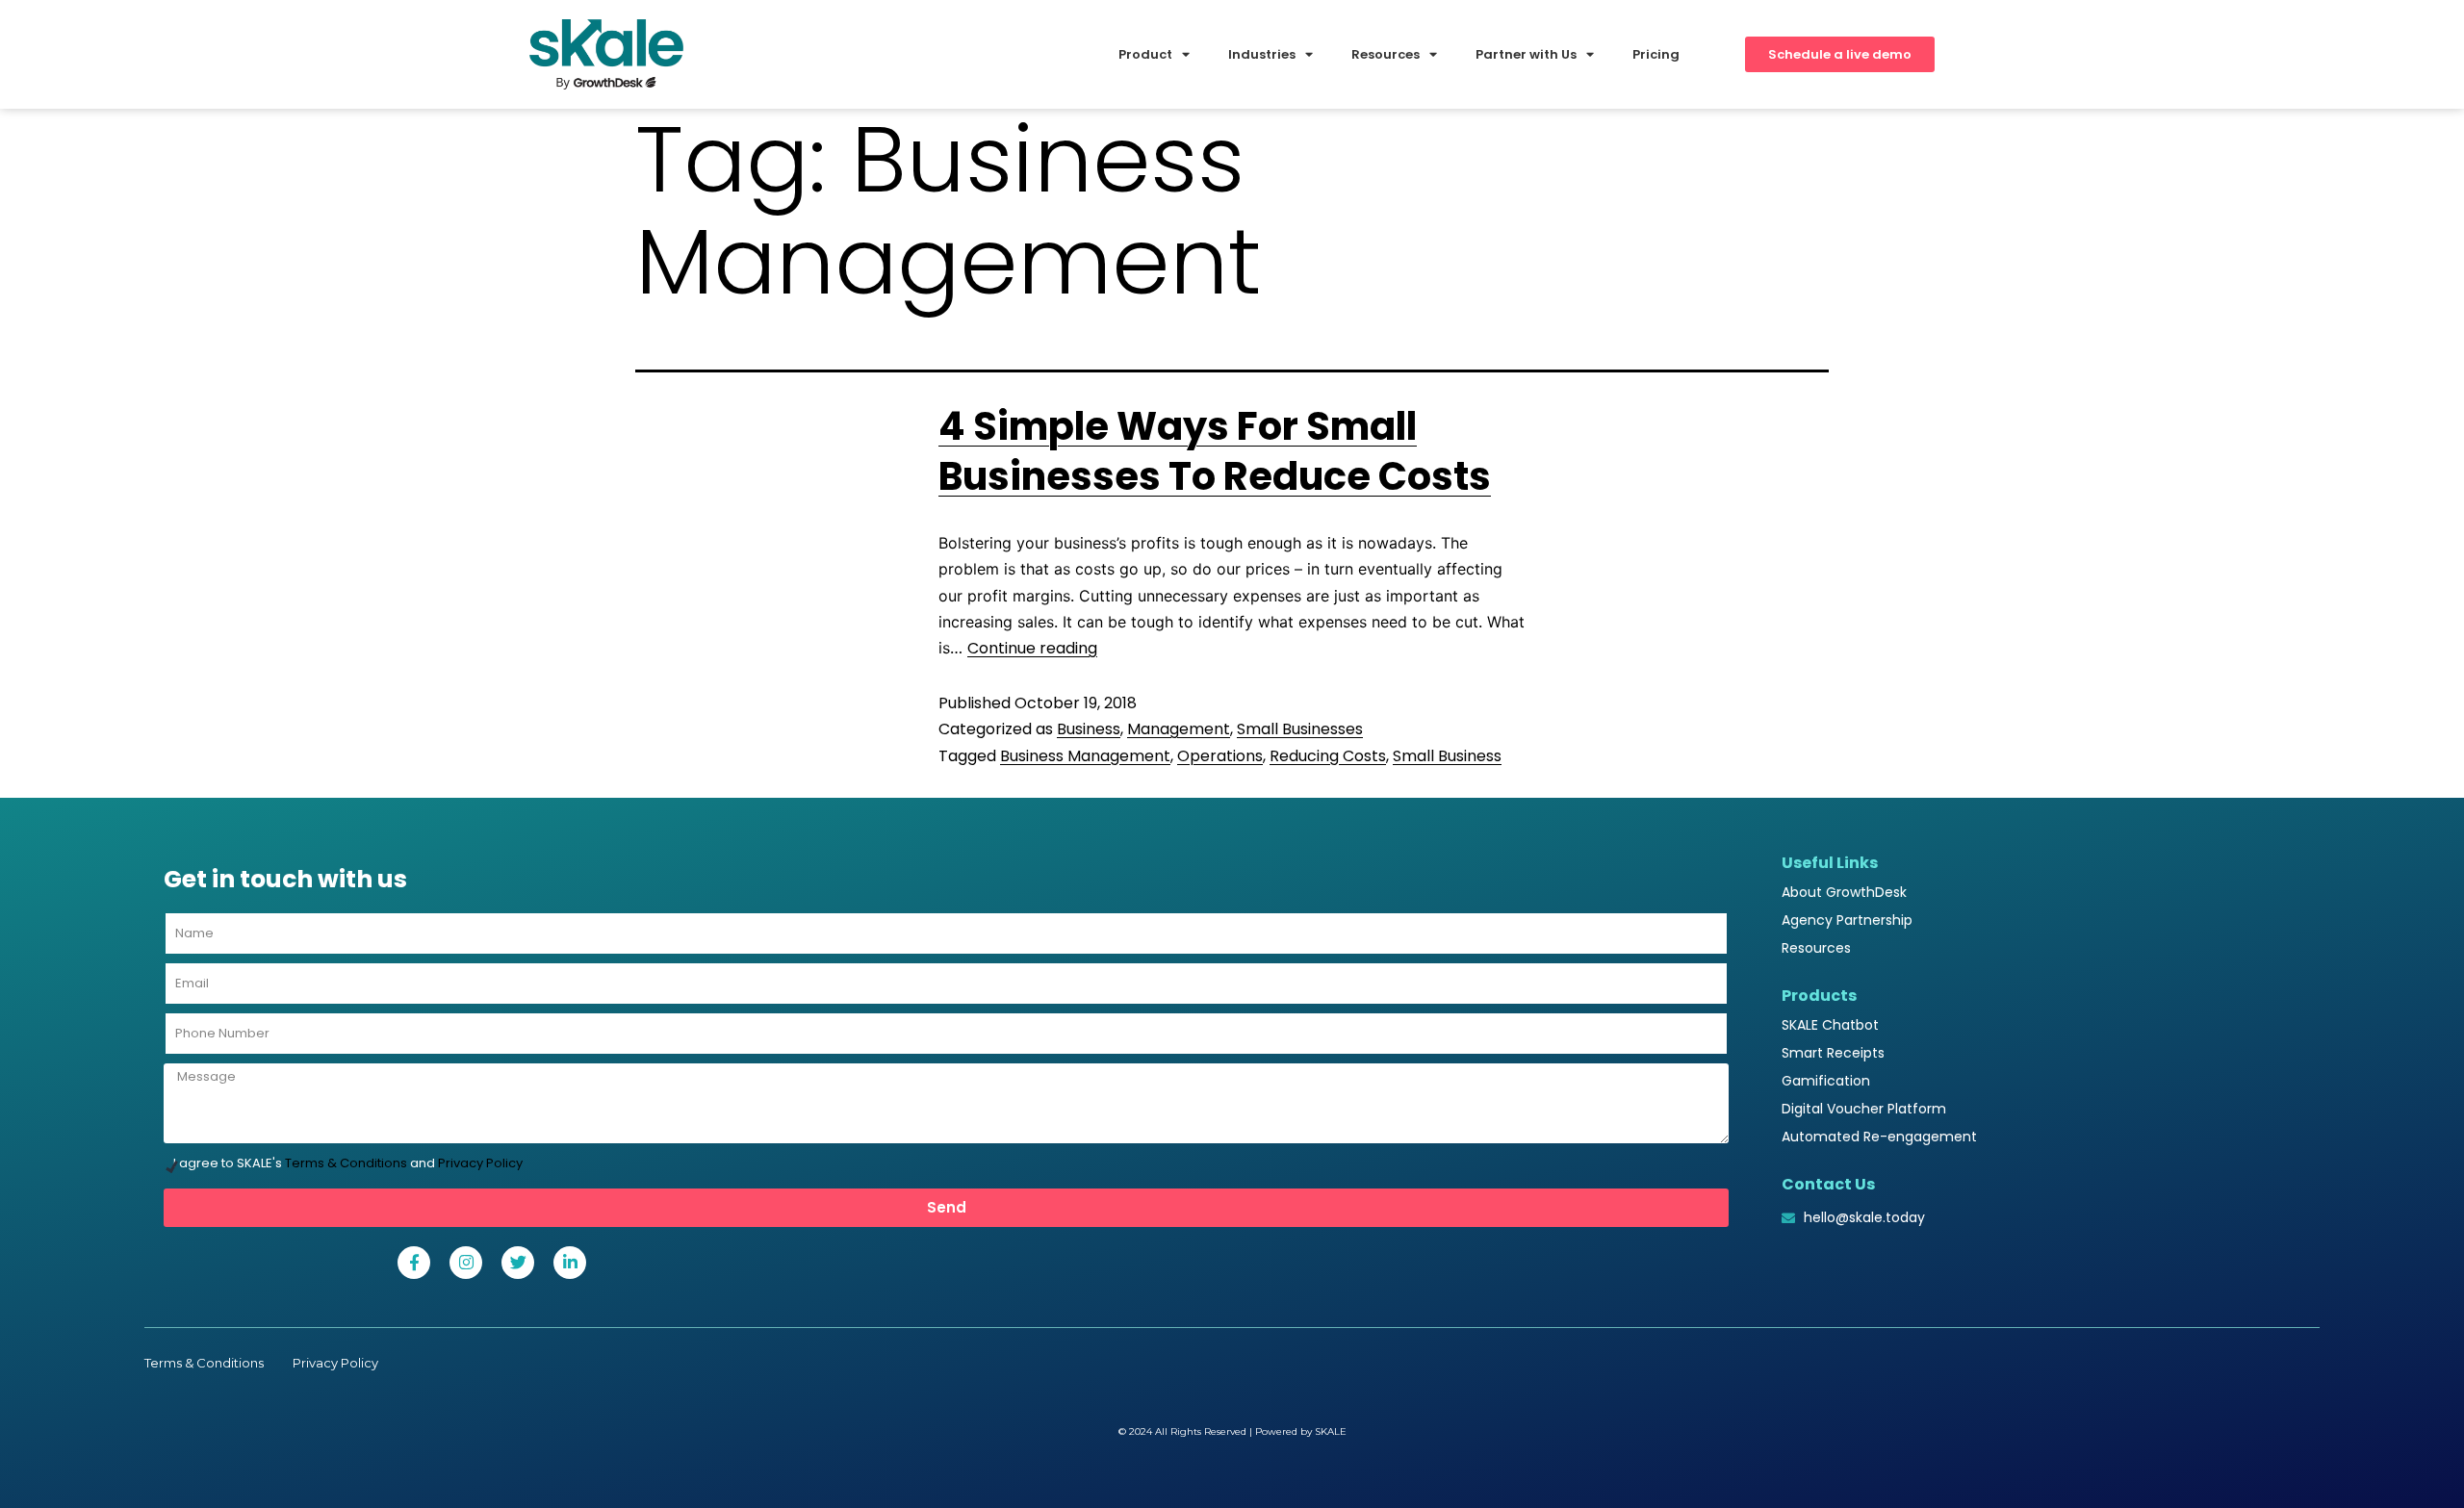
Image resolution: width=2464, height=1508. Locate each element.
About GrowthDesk (1844, 892)
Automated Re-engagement (1879, 1137)
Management (1179, 729)
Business (1089, 729)
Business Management (1085, 756)
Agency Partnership (1847, 920)
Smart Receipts (1833, 1053)
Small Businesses (1300, 729)
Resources (1816, 948)
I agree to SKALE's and (348, 1163)
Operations (1220, 756)
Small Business (1447, 756)
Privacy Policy (480, 1163)
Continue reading (1032, 648)
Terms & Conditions (346, 1163)
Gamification (1826, 1081)
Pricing (1656, 54)
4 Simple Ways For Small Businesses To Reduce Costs (1215, 451)
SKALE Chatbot (1830, 1025)
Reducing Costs (1328, 756)
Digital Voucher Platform (1864, 1109)
